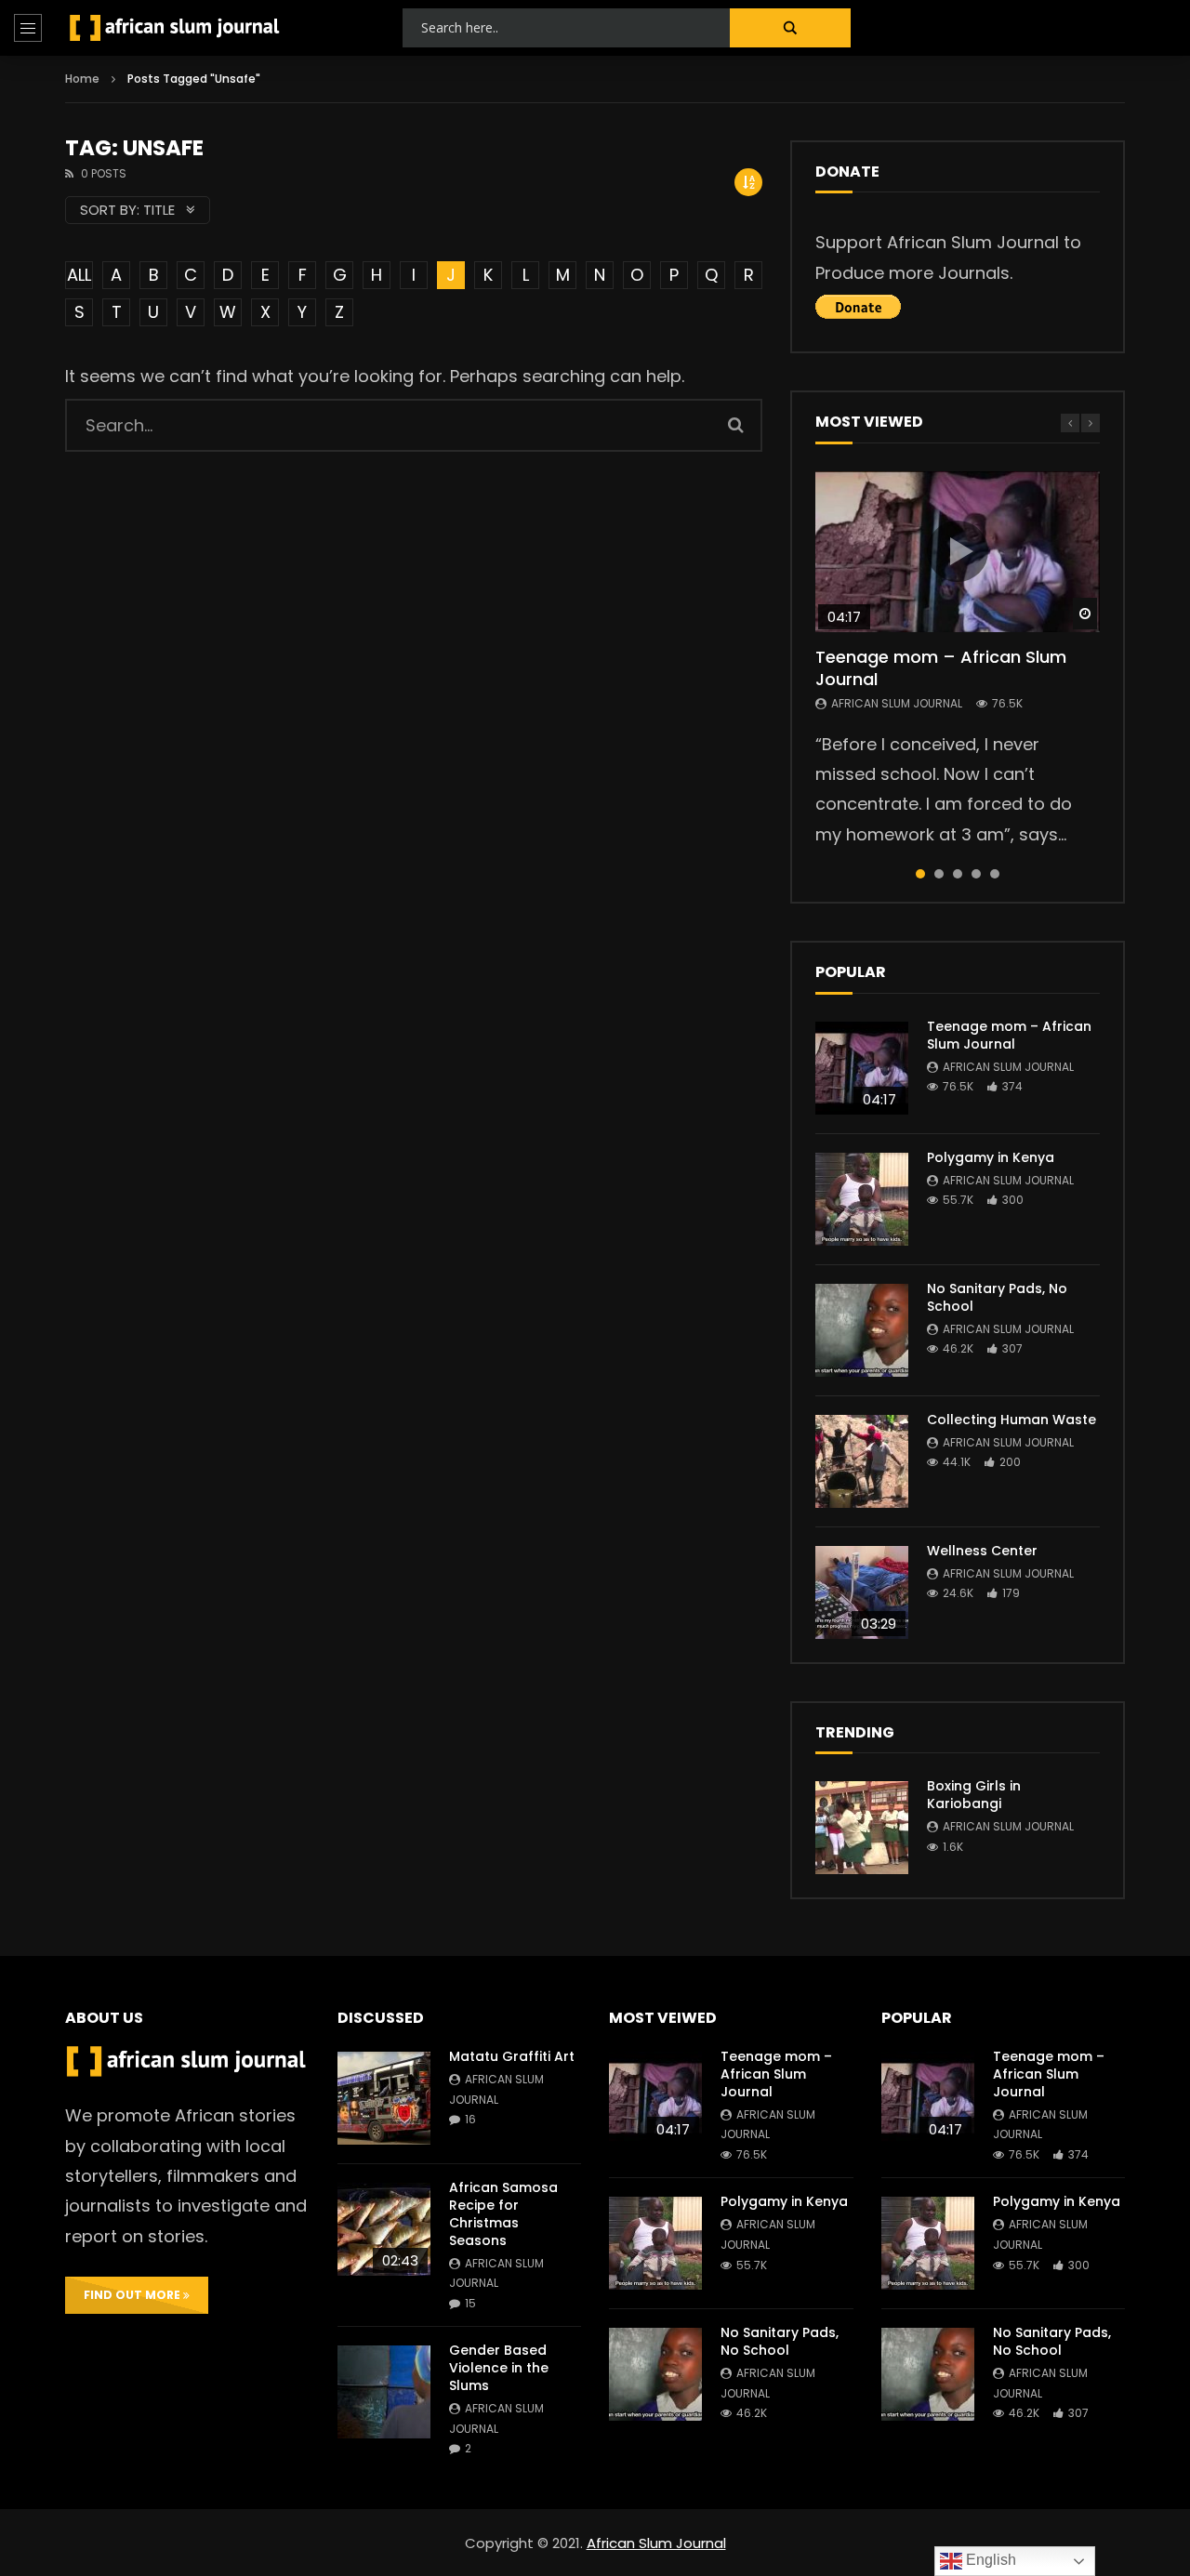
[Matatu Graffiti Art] (384, 2098)
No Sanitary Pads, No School (997, 1297)
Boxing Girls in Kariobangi (974, 1795)
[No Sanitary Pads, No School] (862, 1330)
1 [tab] (920, 874)
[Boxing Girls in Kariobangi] (862, 1828)
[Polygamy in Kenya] (862, 1199)
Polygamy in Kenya (991, 1157)
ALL (79, 275)
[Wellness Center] (862, 1592)
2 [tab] (939, 874)
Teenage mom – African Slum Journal (941, 668)
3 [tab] (958, 874)
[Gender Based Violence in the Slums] (384, 2392)
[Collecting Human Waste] (862, 1461)
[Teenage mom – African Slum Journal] (862, 1068)
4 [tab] (976, 874)
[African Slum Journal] (175, 28)
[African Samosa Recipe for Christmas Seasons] (384, 2229)
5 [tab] (995, 874)
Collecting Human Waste (1011, 1420)
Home (82, 79)
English (989, 2560)
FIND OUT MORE (133, 2295)
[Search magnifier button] (790, 28)
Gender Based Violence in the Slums (499, 2368)
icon (958, 551)
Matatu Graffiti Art (512, 2056)
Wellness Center (982, 1551)
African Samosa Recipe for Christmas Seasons (503, 2214)
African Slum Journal (897, 703)
